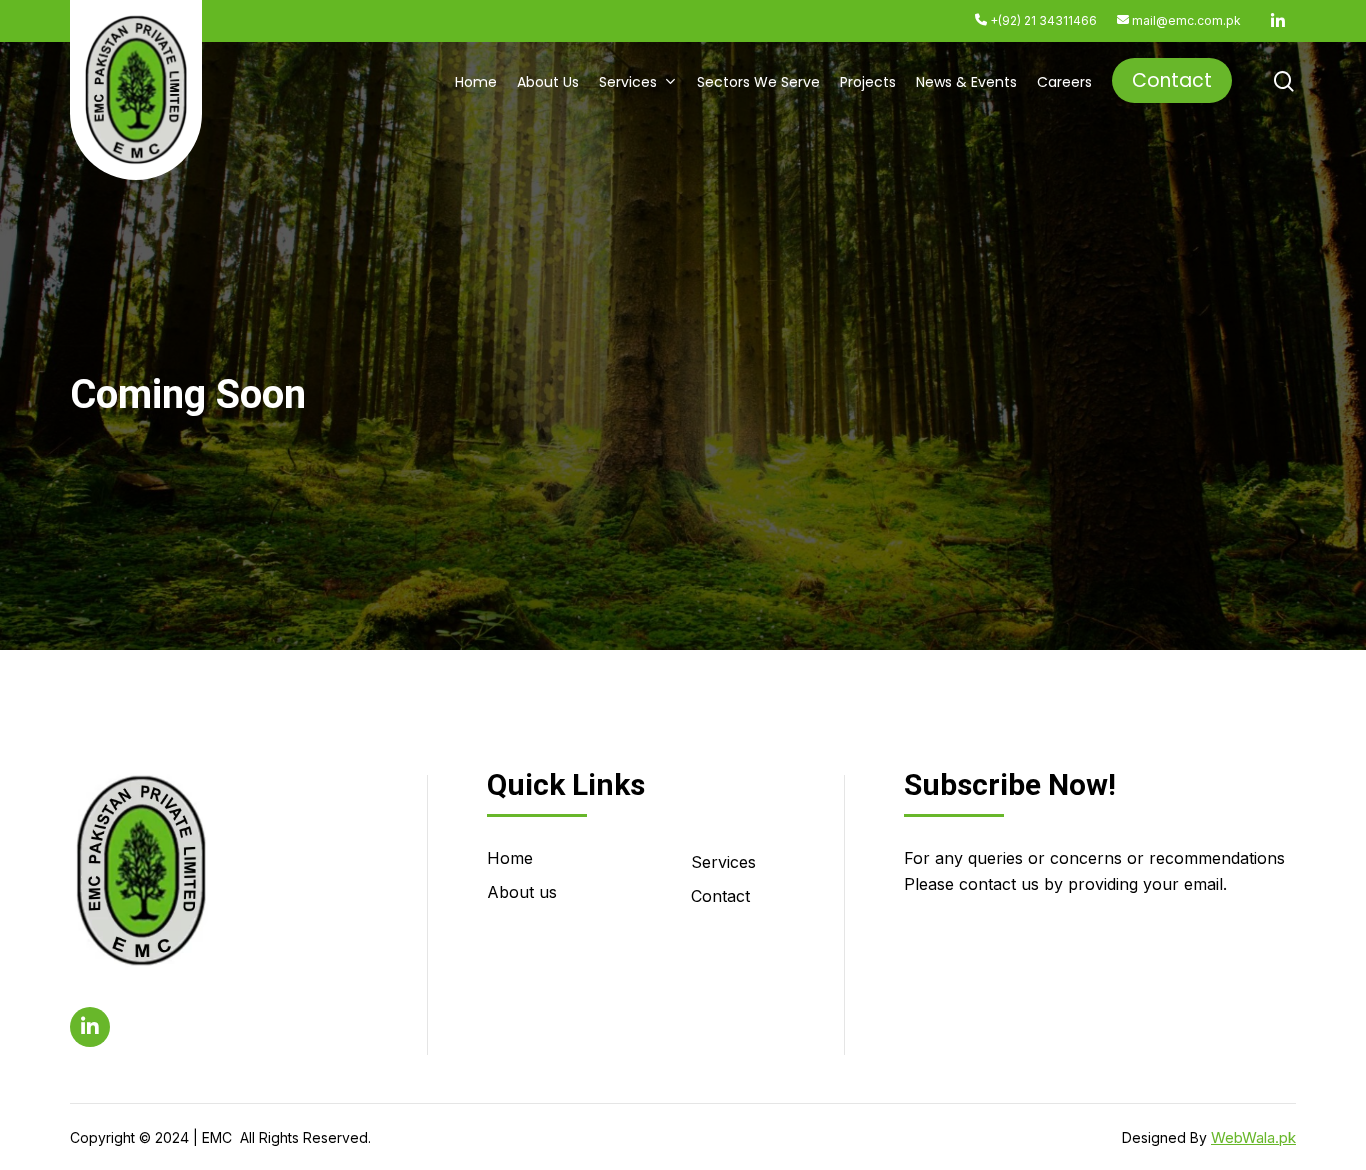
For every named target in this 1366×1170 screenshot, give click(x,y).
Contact (720, 896)
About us (522, 892)
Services (723, 862)
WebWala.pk (1253, 1137)
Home (510, 858)
